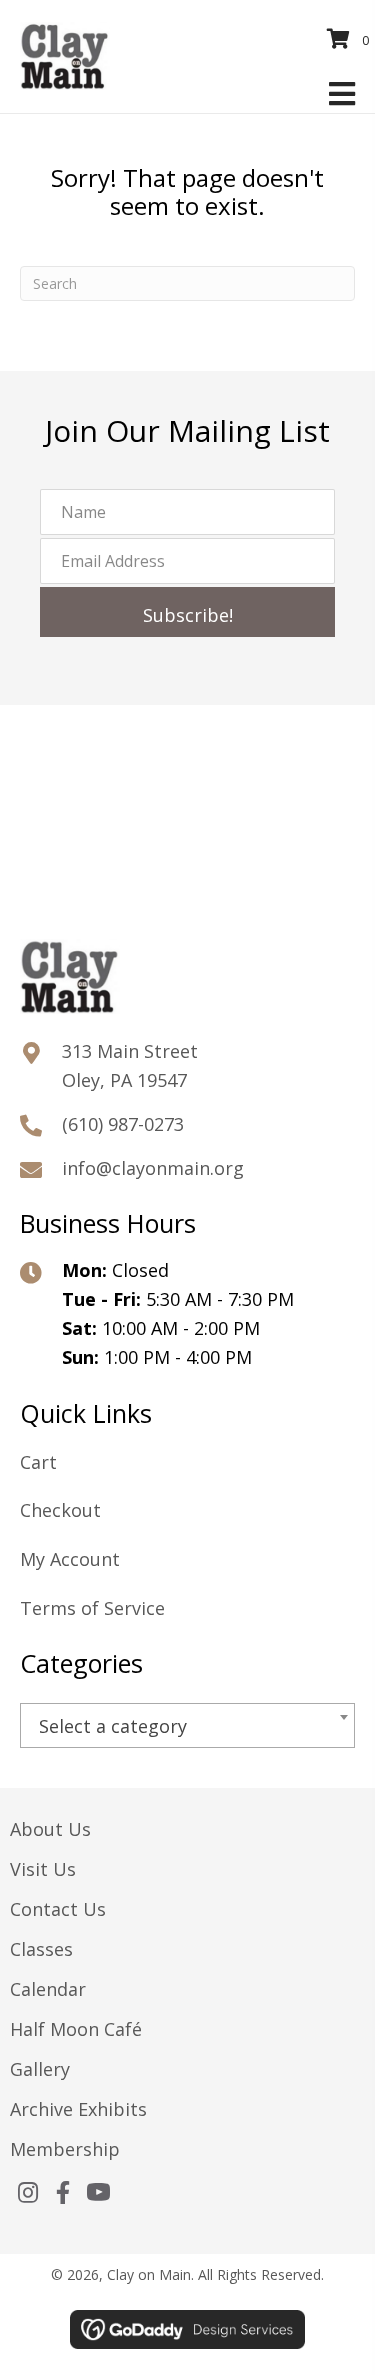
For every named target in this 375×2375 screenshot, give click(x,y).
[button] (187, 612)
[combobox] (187, 1725)
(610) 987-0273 (123, 1124)
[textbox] (187, 1726)
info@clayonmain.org (153, 1168)
